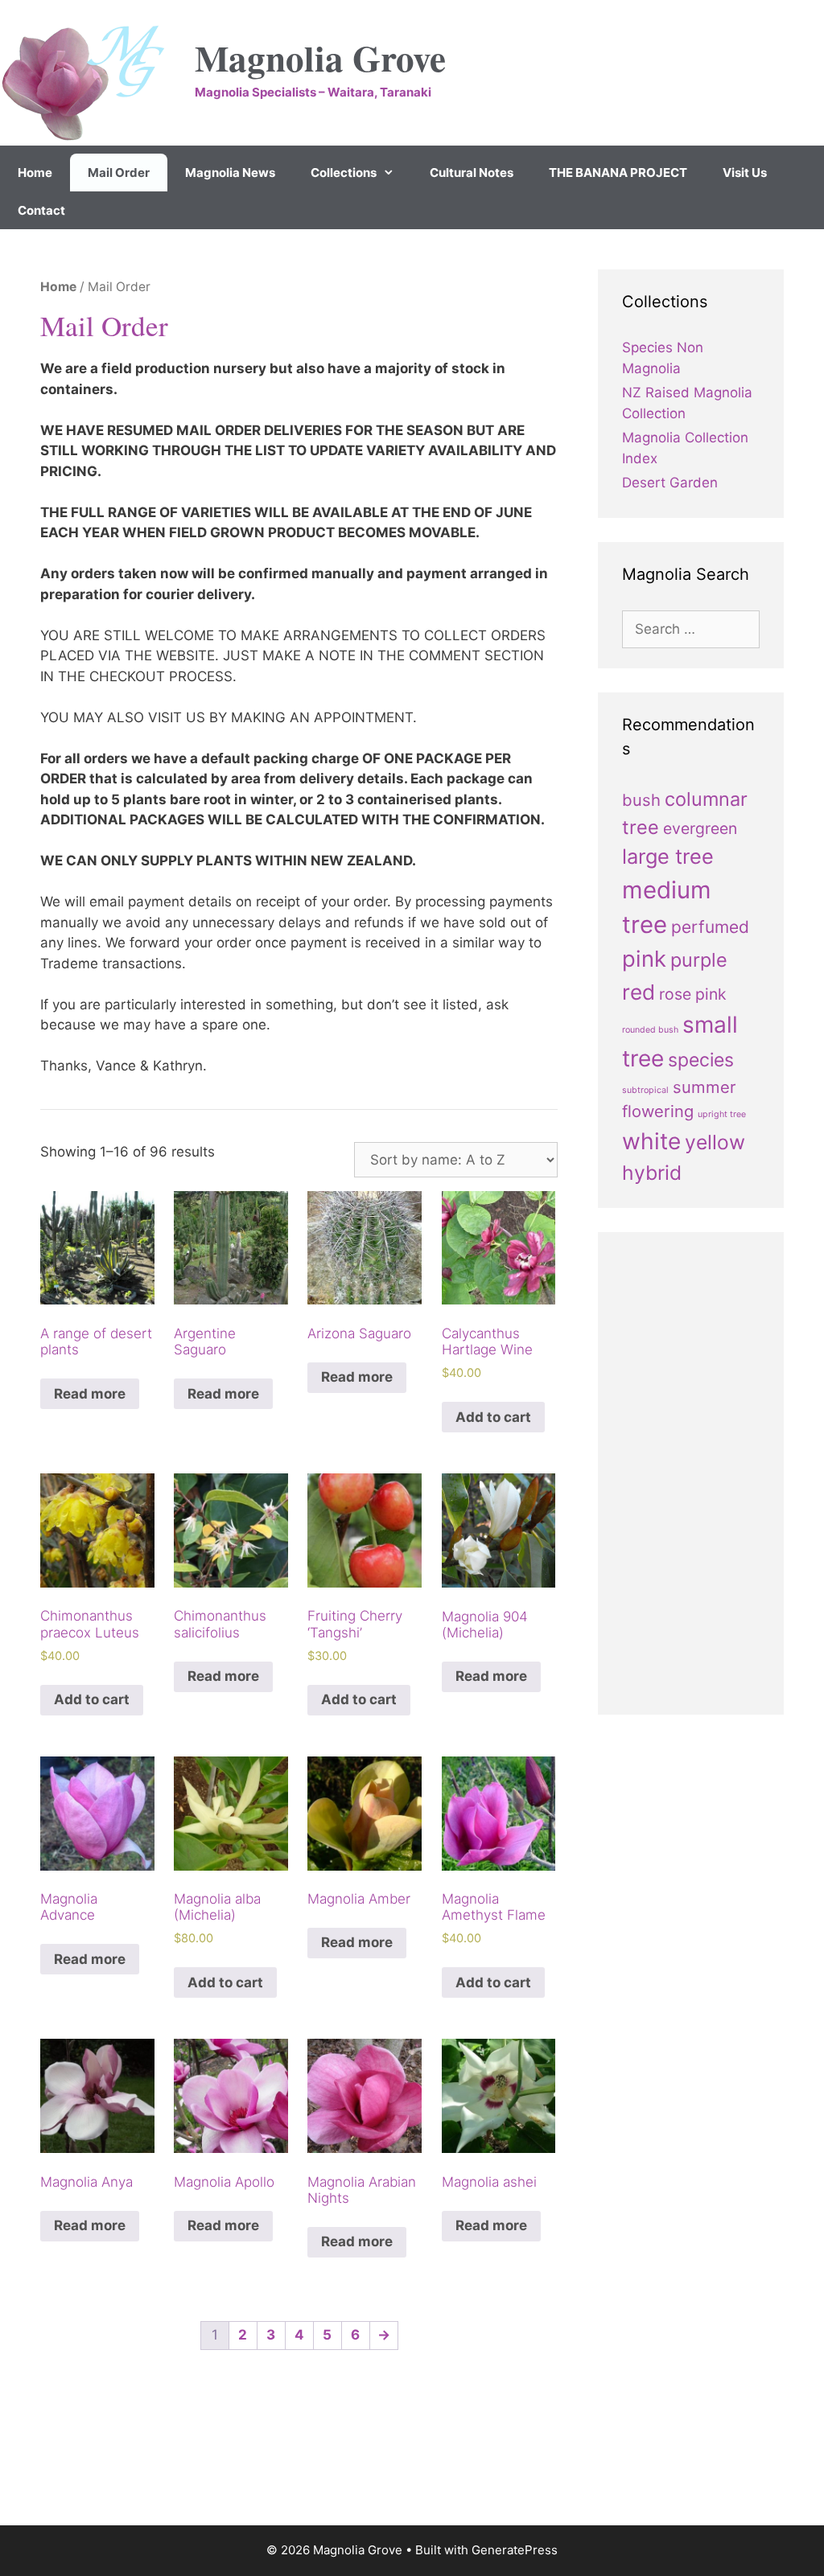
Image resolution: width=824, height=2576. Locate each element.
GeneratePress (515, 2550)
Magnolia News (230, 173)
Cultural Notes (472, 173)
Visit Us (745, 173)
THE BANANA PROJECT (618, 173)
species (701, 1060)
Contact (41, 210)
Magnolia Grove (320, 58)
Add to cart (493, 1417)
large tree (668, 856)
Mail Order (119, 173)
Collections (344, 173)
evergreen (700, 828)
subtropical (645, 1090)
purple (699, 960)
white (651, 1141)
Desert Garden (670, 483)
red (639, 992)
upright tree (722, 1114)
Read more (90, 1394)
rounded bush (650, 1030)
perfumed (710, 927)
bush (641, 800)
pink (644, 959)
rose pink (693, 994)
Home (35, 173)
